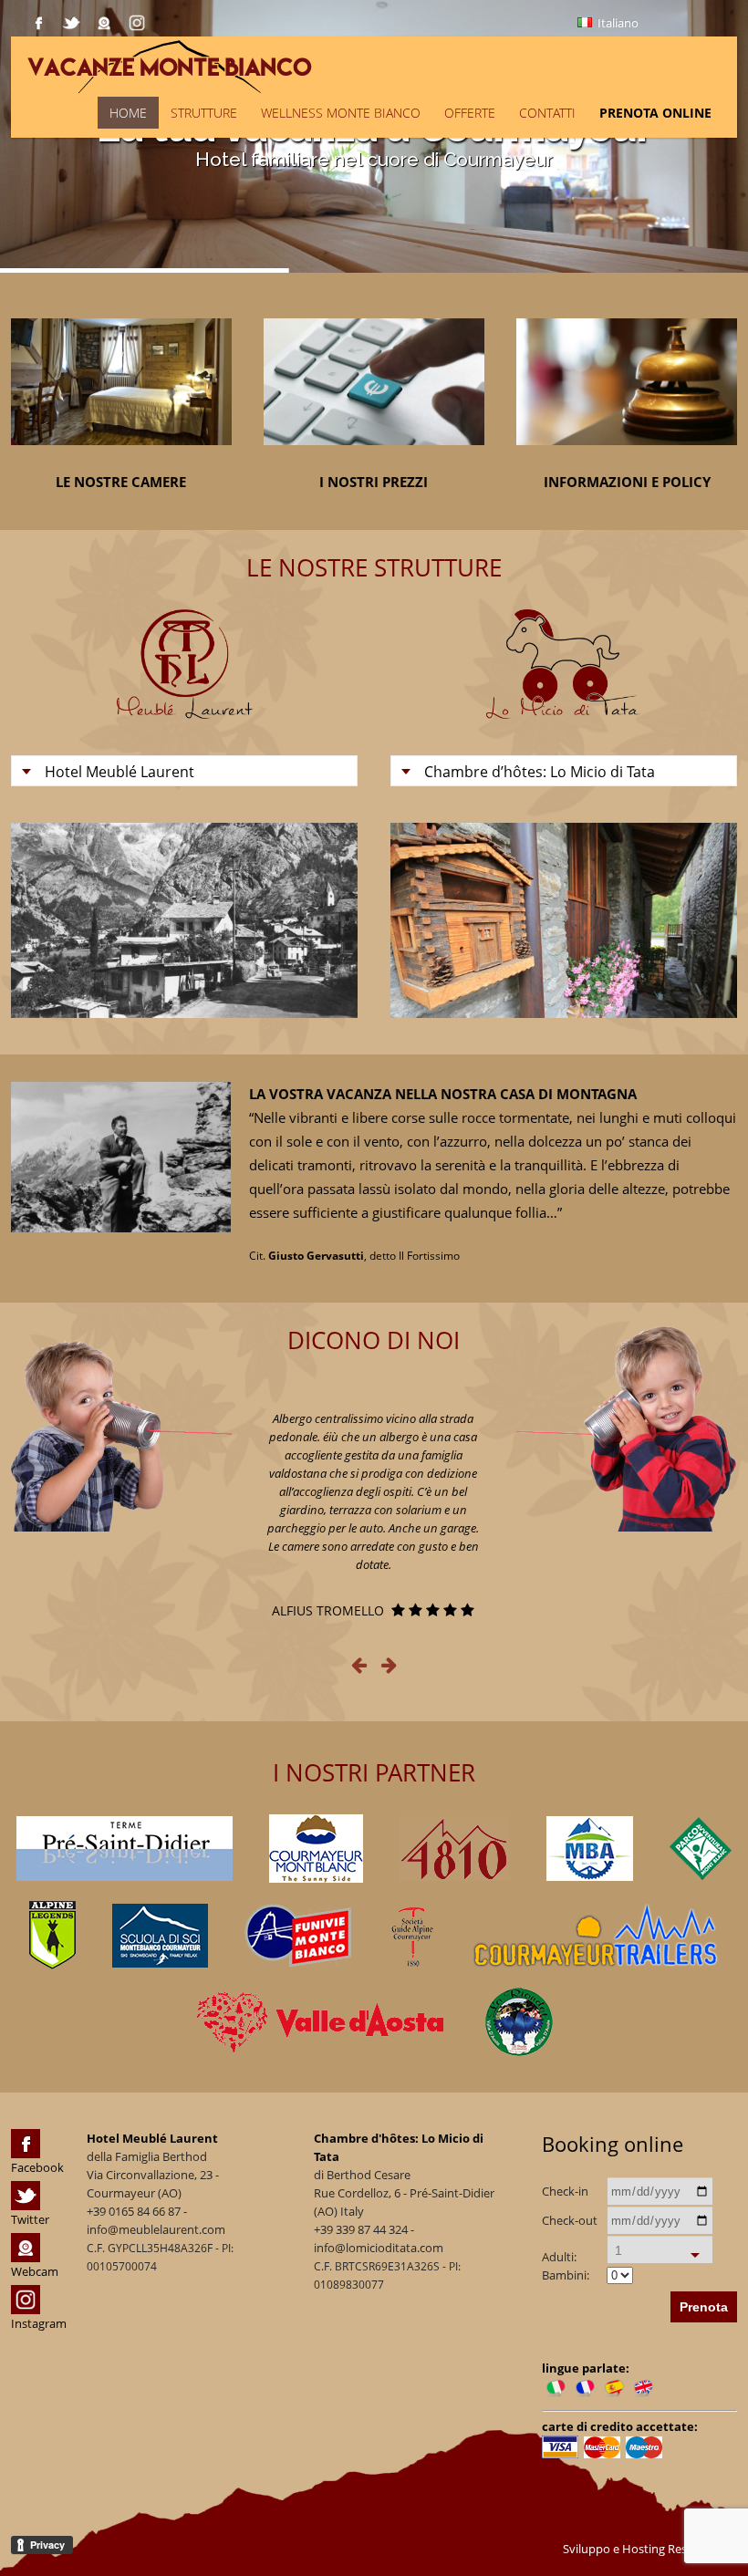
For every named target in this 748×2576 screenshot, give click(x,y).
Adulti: (559, 2257)
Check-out (570, 2220)
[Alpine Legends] (52, 1935)
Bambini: (566, 2275)
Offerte (470, 113)
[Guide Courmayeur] (412, 1936)
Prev (43, 920)
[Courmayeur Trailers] (596, 1936)
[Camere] (121, 458)
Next (326, 920)
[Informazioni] (627, 458)
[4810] (455, 1849)
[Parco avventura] (701, 1849)
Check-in (565, 2191)
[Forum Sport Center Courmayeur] (316, 1849)
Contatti (547, 113)
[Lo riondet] (519, 2022)
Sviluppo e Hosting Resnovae (643, 2549)
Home (128, 113)
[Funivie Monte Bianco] (298, 1936)
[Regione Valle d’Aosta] (322, 2022)
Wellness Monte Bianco (341, 113)
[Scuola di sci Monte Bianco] (160, 1936)
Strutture (204, 113)
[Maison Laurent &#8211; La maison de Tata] (314, 65)
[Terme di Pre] (125, 1849)
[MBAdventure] (590, 1849)
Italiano (617, 23)
